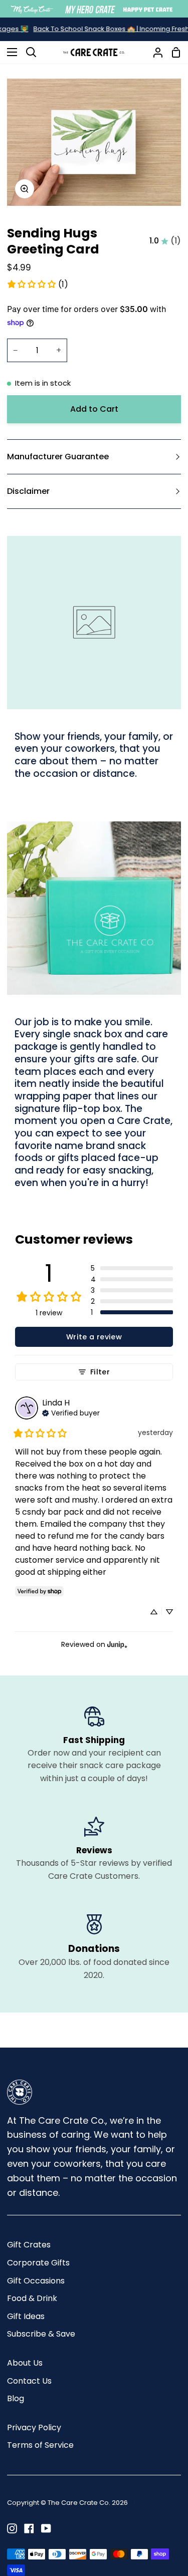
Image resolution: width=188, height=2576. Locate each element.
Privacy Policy (34, 2427)
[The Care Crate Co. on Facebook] (29, 2528)
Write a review (94, 1337)
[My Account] (154, 52)
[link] (37, 284)
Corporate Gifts (38, 2263)
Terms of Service (40, 2445)
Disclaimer (28, 491)
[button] (132, 1268)
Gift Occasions (36, 2281)
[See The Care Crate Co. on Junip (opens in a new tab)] (117, 1644)
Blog (16, 2398)
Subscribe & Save (41, 2334)
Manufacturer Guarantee (58, 457)
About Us (25, 2363)
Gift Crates (29, 2245)
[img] (71, 1412)
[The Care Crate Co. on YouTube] (46, 2528)
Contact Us (29, 2381)
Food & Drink (32, 2298)
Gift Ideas (26, 2316)
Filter (100, 1372)
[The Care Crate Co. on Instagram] (12, 2528)
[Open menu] (9, 52)
